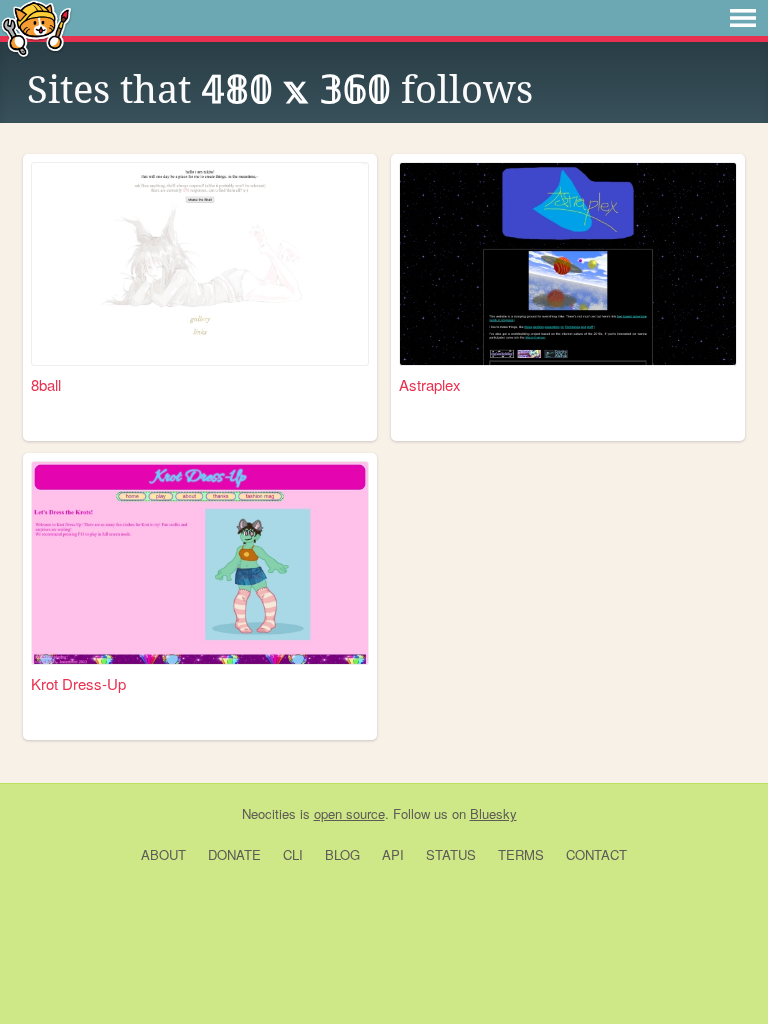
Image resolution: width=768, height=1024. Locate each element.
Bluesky (493, 813)
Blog (342, 854)
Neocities (269, 813)
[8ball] (200, 264)
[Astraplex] (568, 264)
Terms (521, 854)
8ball (46, 384)
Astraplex (430, 384)
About (163, 854)
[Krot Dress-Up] (200, 563)
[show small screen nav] (743, 18)
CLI (293, 854)
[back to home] (36, 27)
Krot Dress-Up (78, 683)
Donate (234, 854)
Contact (596, 854)
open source (349, 813)
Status (451, 854)
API (393, 854)
